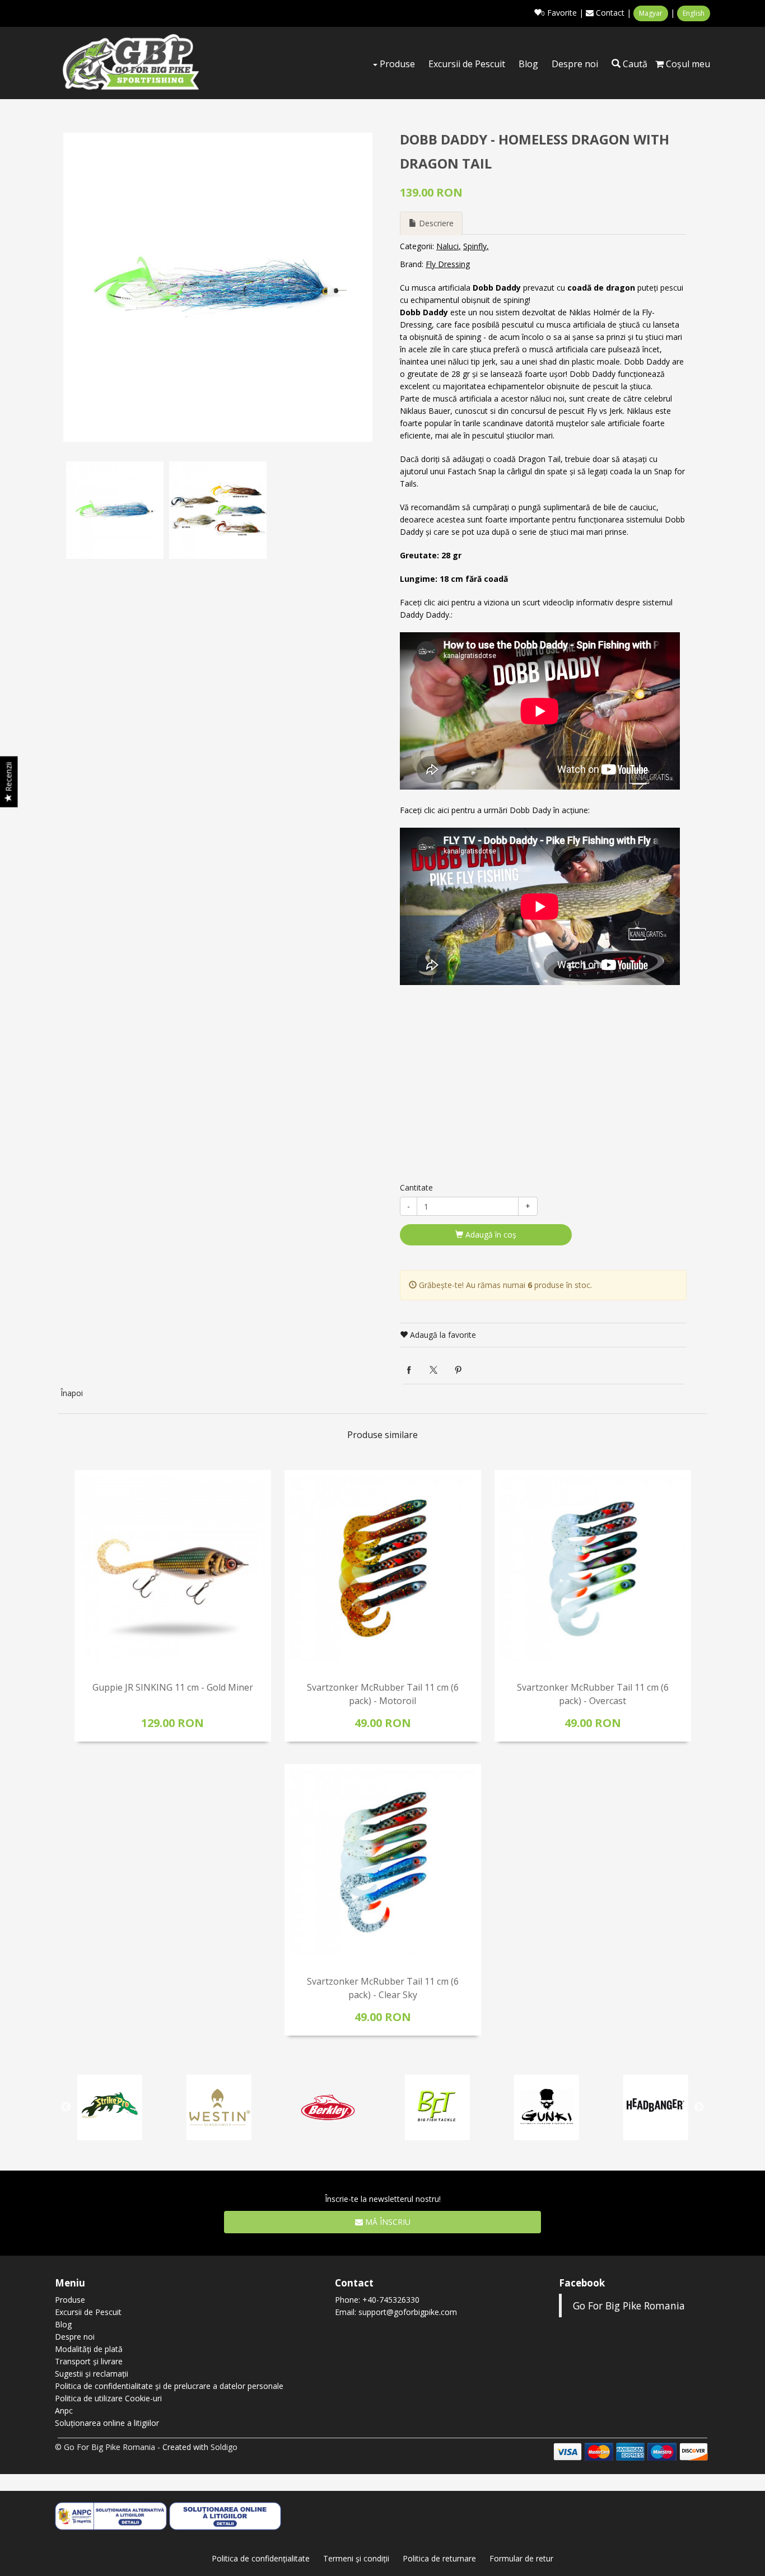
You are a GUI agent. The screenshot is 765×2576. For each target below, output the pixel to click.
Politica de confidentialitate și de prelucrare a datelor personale (169, 2386)
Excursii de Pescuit (467, 64)
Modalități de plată (89, 2349)
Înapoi (72, 1393)
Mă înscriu (387, 2222)
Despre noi (575, 64)
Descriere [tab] (435, 223)
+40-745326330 (391, 2300)
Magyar (651, 13)
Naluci (447, 246)
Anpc (64, 2411)
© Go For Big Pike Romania (105, 2447)
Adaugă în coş (490, 1235)
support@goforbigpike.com (408, 2312)
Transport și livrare (89, 2361)
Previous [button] (66, 2107)
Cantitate (416, 1187)
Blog (528, 64)
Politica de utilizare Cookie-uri (108, 2398)
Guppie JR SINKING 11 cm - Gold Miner (173, 1687)
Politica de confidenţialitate (261, 2558)
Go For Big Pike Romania (629, 2306)
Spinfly (475, 246)
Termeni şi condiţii (356, 2558)
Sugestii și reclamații (92, 2374)
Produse (396, 64)
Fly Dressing (448, 264)
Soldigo (224, 2447)
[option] (218, 287)
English (694, 13)
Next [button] (699, 2107)
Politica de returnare (439, 2558)
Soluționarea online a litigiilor (107, 2423)
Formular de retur (521, 2558)
